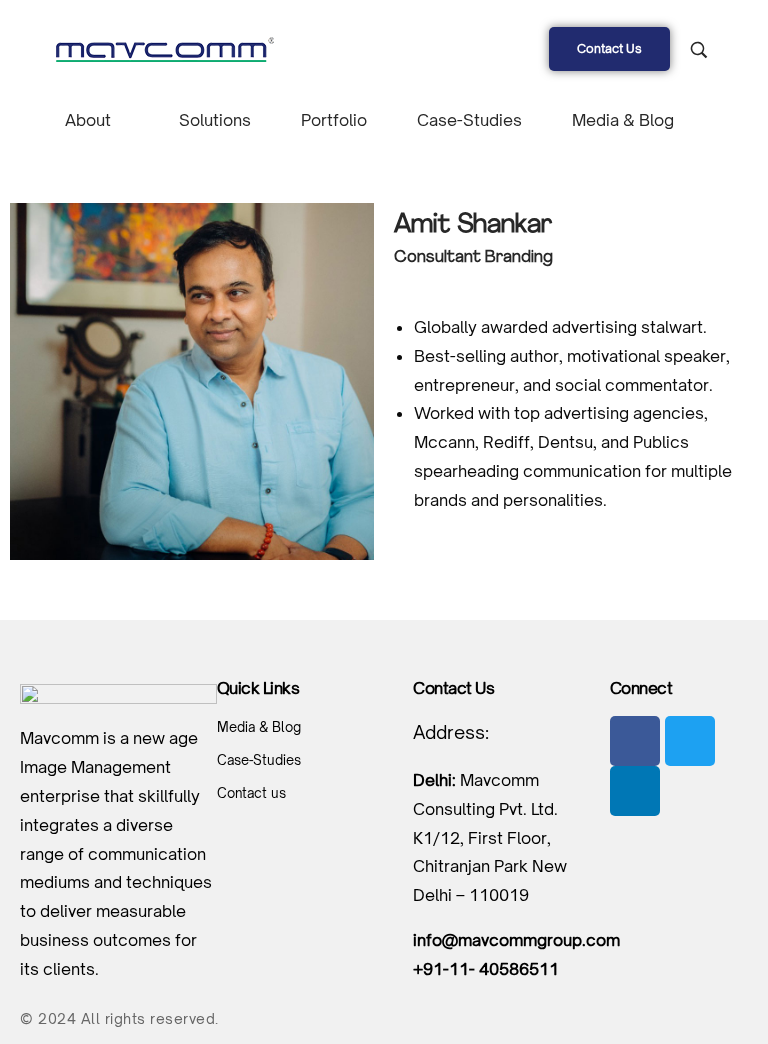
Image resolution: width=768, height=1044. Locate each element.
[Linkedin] (635, 791)
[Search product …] (699, 50)
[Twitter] (690, 741)
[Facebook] (635, 741)
